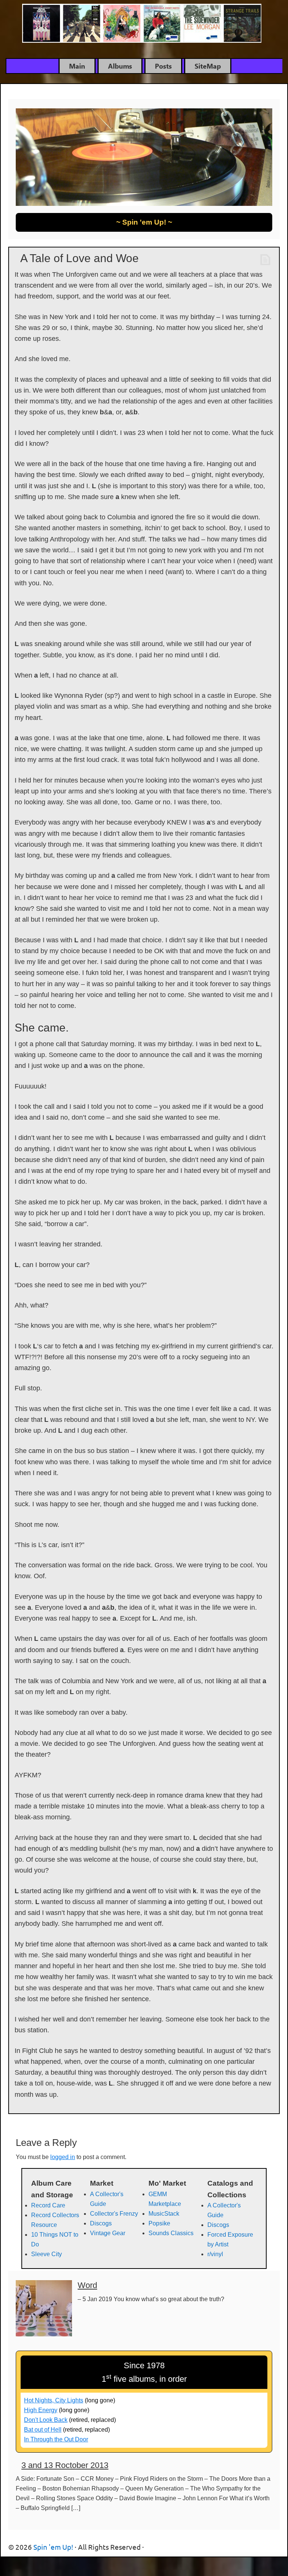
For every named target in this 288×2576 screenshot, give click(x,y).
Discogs (101, 2223)
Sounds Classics (171, 2233)
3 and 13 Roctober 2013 (65, 2465)
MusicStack (164, 2214)
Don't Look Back (46, 2420)
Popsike (159, 2223)
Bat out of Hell (43, 2430)
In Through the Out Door (56, 2439)
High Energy (41, 2410)
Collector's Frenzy (114, 2214)
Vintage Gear (108, 2233)
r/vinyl (215, 2254)
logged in (63, 2157)
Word (87, 2285)
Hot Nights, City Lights (54, 2400)
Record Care (48, 2205)
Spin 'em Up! (144, 24)
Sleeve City (46, 2254)
